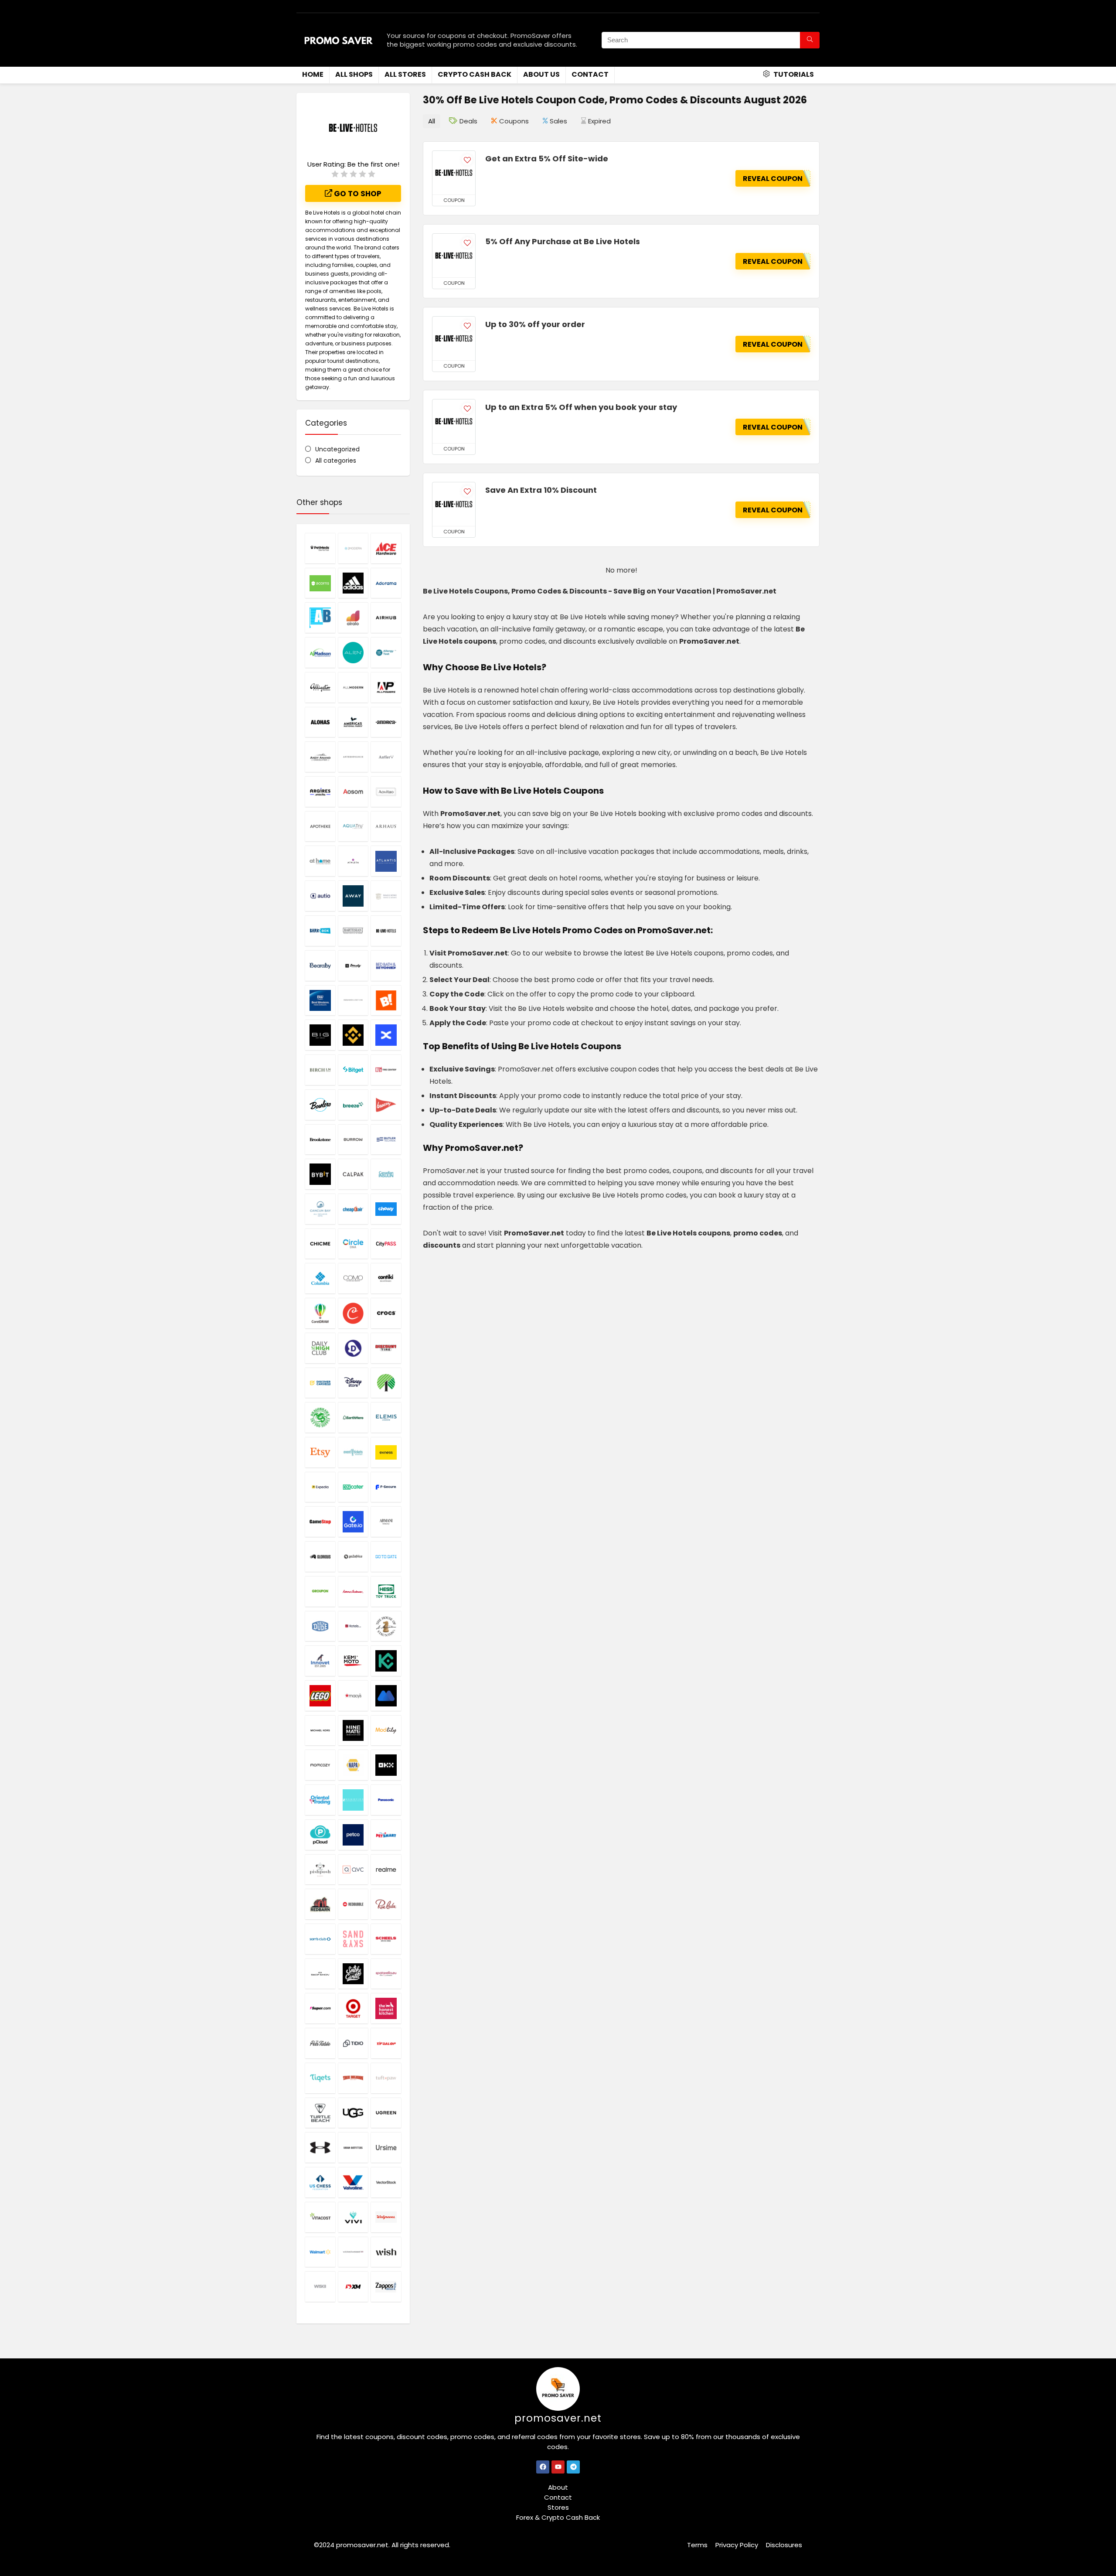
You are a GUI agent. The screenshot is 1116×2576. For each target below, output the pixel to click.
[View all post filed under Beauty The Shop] (353, 966)
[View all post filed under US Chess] (320, 2182)
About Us (541, 74)
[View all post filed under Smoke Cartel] (353, 1974)
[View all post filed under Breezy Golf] (386, 1105)
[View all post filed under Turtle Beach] (320, 2113)
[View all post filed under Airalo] (353, 618)
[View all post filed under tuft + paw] (386, 2078)
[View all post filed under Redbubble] (353, 1904)
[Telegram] (573, 2467)
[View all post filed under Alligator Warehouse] (320, 687)
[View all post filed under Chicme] (320, 1244)
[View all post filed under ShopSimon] (320, 1974)
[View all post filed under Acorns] (320, 583)
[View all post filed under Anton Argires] (320, 792)
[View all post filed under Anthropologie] (353, 757)
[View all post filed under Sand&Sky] (353, 1939)
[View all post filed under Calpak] (353, 1174)
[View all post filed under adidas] (353, 583)
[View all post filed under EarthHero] (353, 1417)
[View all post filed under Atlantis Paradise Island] (386, 861)
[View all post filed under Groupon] (320, 1591)
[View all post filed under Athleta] (353, 861)
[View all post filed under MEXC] (386, 1696)
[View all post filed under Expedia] (320, 1487)
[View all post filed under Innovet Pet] (320, 1661)
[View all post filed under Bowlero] (320, 1105)
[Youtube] (558, 2467)
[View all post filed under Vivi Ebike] (353, 2217)
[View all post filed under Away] (353, 896)
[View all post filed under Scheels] (386, 1939)
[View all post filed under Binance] (353, 1035)
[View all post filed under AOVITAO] (386, 792)
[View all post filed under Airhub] (386, 618)
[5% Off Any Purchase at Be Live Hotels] (454, 256)
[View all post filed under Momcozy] (320, 1765)
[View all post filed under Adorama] (386, 583)
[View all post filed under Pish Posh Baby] (320, 1870)
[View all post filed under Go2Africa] (353, 1556)
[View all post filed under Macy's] (353, 1696)
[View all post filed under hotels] (353, 1626)
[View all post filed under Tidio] (353, 2043)
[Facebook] (543, 2467)
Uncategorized (337, 449)
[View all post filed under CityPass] (386, 1244)
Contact (590, 74)
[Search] (810, 40)
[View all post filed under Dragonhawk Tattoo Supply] (320, 1417)
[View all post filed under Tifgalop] (386, 2043)
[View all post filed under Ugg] (353, 2113)
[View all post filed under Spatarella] (386, 1974)
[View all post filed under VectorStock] (386, 2182)
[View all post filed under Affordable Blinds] (320, 618)
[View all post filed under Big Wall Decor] (320, 1035)
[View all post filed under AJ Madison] (320, 652)
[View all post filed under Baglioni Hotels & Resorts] (386, 896)
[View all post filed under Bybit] (320, 1174)
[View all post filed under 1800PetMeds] (320, 548)
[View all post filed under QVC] (353, 1870)
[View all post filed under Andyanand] (320, 757)
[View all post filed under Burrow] (353, 1140)
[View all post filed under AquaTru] (353, 826)
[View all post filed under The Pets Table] (320, 2043)
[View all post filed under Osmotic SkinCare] (353, 1800)
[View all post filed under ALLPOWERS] (386, 687)
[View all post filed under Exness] (386, 1452)
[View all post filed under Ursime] (386, 2147)
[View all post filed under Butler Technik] (386, 1140)
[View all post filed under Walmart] (320, 2252)
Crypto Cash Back (475, 74)
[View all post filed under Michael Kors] (320, 1730)
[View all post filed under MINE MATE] (353, 1730)
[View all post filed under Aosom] (353, 792)
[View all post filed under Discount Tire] (386, 1348)
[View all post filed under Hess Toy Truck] (386, 1591)
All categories (336, 461)
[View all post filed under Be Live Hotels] (386, 931)
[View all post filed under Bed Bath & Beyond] (386, 966)
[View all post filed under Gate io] (353, 1522)
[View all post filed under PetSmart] (386, 1835)
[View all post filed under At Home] (320, 861)
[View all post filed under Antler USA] (386, 757)
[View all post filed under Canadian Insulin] (386, 1174)
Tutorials (793, 74)
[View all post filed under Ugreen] (386, 2113)
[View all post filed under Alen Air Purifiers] (353, 652)
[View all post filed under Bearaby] (320, 966)
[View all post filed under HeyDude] (320, 1626)
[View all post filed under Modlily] (386, 1730)
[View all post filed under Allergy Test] (386, 652)
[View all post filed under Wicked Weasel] (353, 2252)
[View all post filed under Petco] (353, 1835)
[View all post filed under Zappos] (386, 2286)
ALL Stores (405, 74)
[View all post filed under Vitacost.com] (320, 2217)
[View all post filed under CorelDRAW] (320, 1313)
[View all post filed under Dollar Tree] (386, 1383)
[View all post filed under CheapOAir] (353, 1209)
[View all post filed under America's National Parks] (353, 722)
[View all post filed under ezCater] (353, 1487)
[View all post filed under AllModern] (353, 687)
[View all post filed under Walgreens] (386, 2217)
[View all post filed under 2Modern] (353, 548)
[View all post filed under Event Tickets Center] (353, 1452)
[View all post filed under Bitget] (353, 1070)
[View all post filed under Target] (353, 2008)
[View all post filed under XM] (353, 2286)
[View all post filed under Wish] (386, 2252)
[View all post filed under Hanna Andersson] (353, 1591)
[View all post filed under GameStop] (320, 1522)
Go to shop (357, 194)
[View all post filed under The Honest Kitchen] (386, 2008)
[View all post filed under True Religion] (353, 2078)
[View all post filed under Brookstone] (320, 1140)
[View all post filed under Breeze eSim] (353, 1105)
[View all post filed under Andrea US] (386, 722)
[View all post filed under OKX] (386, 1765)
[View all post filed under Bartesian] (353, 931)
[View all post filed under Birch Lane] (320, 1070)
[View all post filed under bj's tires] (386, 1070)
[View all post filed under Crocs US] (386, 1313)
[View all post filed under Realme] (386, 1870)
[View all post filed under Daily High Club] (320, 1348)
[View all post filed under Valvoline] (353, 2182)
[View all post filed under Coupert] (353, 1313)
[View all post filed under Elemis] (386, 1417)
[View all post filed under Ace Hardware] (386, 548)
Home (313, 74)
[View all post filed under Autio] (320, 896)
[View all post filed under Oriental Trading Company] (320, 1800)
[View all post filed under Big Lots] (386, 1000)
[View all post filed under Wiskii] (320, 2286)
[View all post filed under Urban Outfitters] (353, 2147)
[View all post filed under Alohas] (320, 722)
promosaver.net (558, 2418)
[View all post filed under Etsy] (320, 1452)
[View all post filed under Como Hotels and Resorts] (353, 1278)
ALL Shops (354, 74)
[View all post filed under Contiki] (386, 1278)
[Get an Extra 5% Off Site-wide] (454, 173)
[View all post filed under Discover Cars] (320, 1383)
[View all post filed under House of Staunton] (386, 1626)
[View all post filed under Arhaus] (386, 826)
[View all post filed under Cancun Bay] (320, 1209)
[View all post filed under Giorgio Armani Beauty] (386, 1522)
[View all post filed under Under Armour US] (320, 2147)
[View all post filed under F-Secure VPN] (386, 1487)
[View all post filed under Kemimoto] (353, 1661)
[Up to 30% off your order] (454, 338)
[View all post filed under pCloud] (320, 1835)
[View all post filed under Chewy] (386, 1209)
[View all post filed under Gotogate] (386, 1556)
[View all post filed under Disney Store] (353, 1383)
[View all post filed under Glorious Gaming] (320, 1556)
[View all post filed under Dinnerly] (353, 1348)
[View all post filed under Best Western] (320, 1000)
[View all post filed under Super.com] (320, 2008)
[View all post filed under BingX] (386, 1035)
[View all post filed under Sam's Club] (320, 1939)
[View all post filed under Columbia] (320, 1278)
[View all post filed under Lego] (320, 1696)
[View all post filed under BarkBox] (320, 931)
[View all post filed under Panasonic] (386, 1800)
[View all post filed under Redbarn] (320, 1904)
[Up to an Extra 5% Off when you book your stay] (454, 421)
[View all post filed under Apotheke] (320, 826)
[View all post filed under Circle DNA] (353, 1244)
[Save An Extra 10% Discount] (454, 504)
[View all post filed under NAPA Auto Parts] (353, 1765)
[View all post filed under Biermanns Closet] (353, 1000)
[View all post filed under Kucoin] (386, 1661)
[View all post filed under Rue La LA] (386, 1904)
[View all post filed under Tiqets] (320, 2078)
